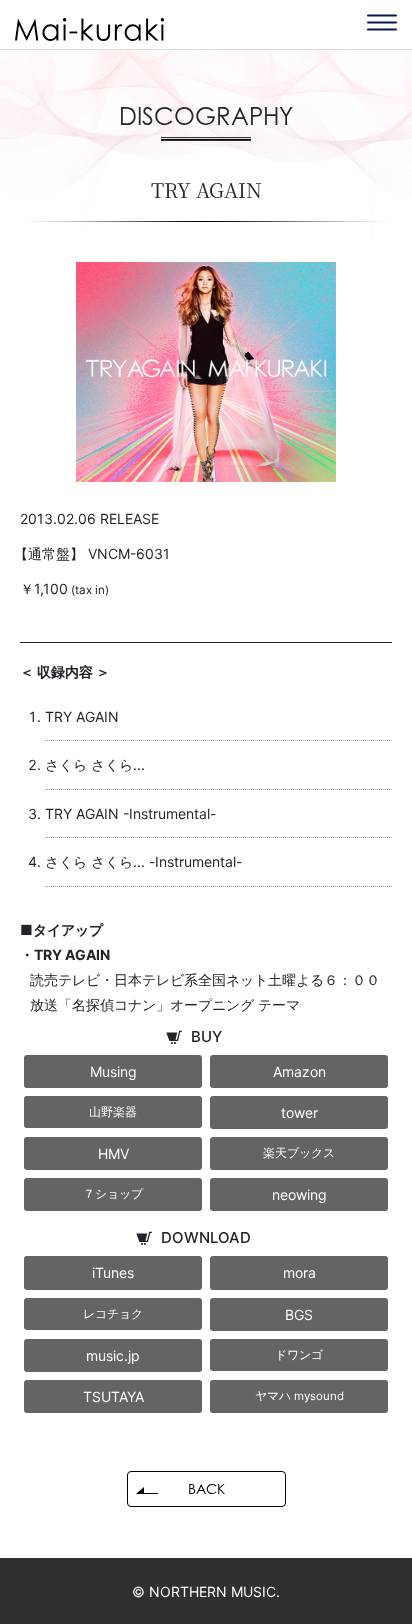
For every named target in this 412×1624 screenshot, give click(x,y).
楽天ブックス (299, 1153)
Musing (113, 1071)
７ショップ (113, 1194)
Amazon (299, 1071)
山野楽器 (113, 1112)
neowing (299, 1194)
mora (299, 1272)
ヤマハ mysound (299, 1396)
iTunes (113, 1272)
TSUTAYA (113, 1396)
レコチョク (113, 1314)
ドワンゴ (299, 1355)
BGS (299, 1314)
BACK (206, 1488)
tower (299, 1112)
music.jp (113, 1355)
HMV (113, 1153)
